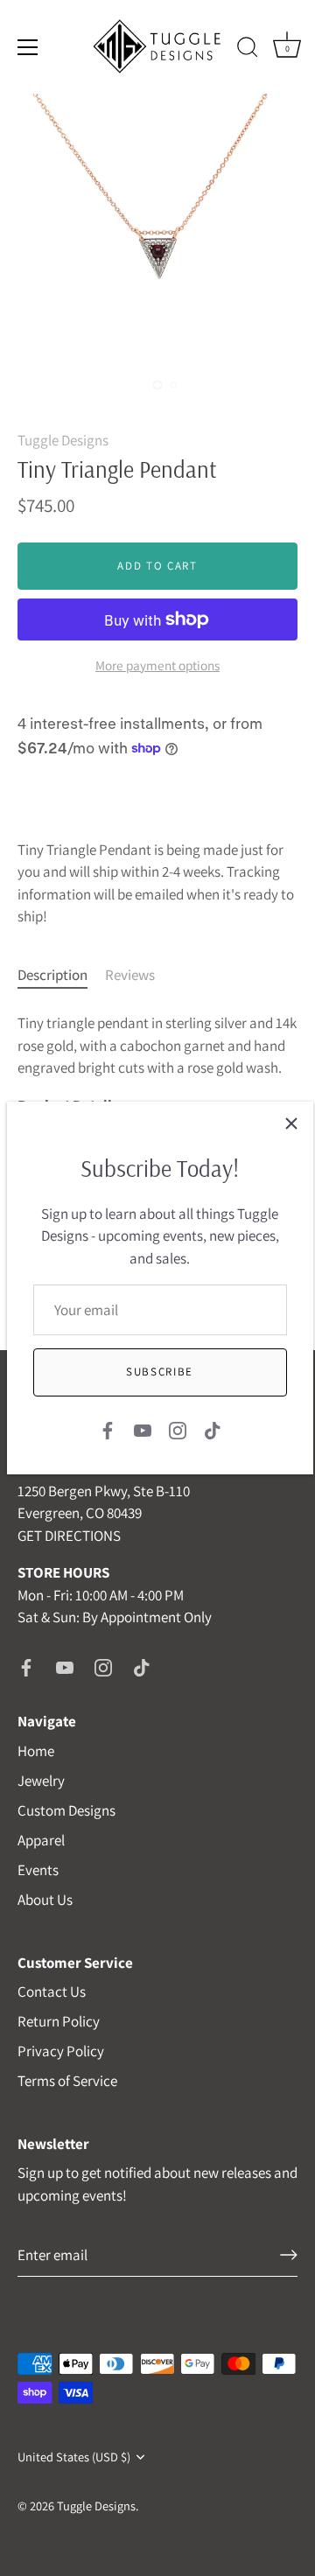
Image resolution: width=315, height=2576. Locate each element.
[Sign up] (289, 2255)
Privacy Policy (61, 2051)
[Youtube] (143, 1429)
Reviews (130, 975)
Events (38, 1870)
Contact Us (52, 1991)
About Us (45, 1900)
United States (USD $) (74, 2457)
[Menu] (28, 47)
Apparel (41, 1840)
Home (36, 1751)
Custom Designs (66, 1810)
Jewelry (41, 1781)
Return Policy (59, 2021)
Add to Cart (157, 566)
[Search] (248, 50)
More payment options (157, 665)
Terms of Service (67, 2081)
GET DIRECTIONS (69, 1536)
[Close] (291, 1123)
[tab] (61, 976)
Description (52, 975)
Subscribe (160, 1372)
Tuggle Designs (63, 440)
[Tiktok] (213, 1429)
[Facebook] (108, 1429)
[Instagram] (178, 1429)
